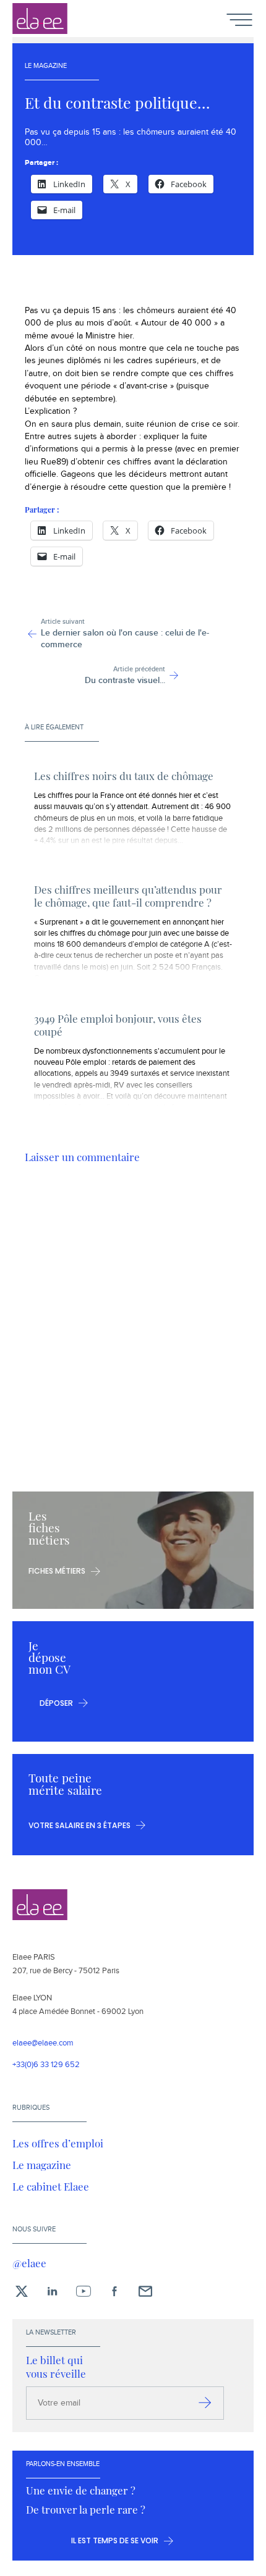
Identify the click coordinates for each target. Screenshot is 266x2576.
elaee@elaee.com (43, 2043)
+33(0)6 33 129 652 (46, 2065)
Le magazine (42, 2165)
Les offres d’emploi (58, 2143)
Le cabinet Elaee (51, 2186)
